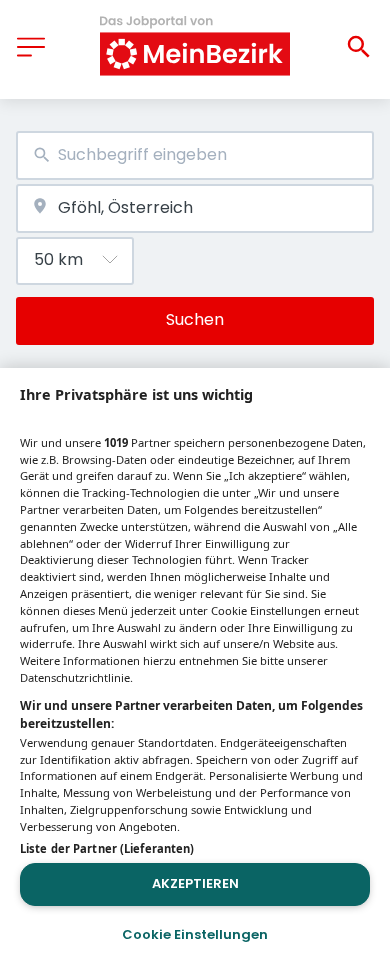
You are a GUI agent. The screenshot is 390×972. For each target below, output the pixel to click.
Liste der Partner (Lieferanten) (107, 848)
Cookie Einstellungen (195, 934)
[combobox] (195, 155)
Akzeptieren (195, 883)
